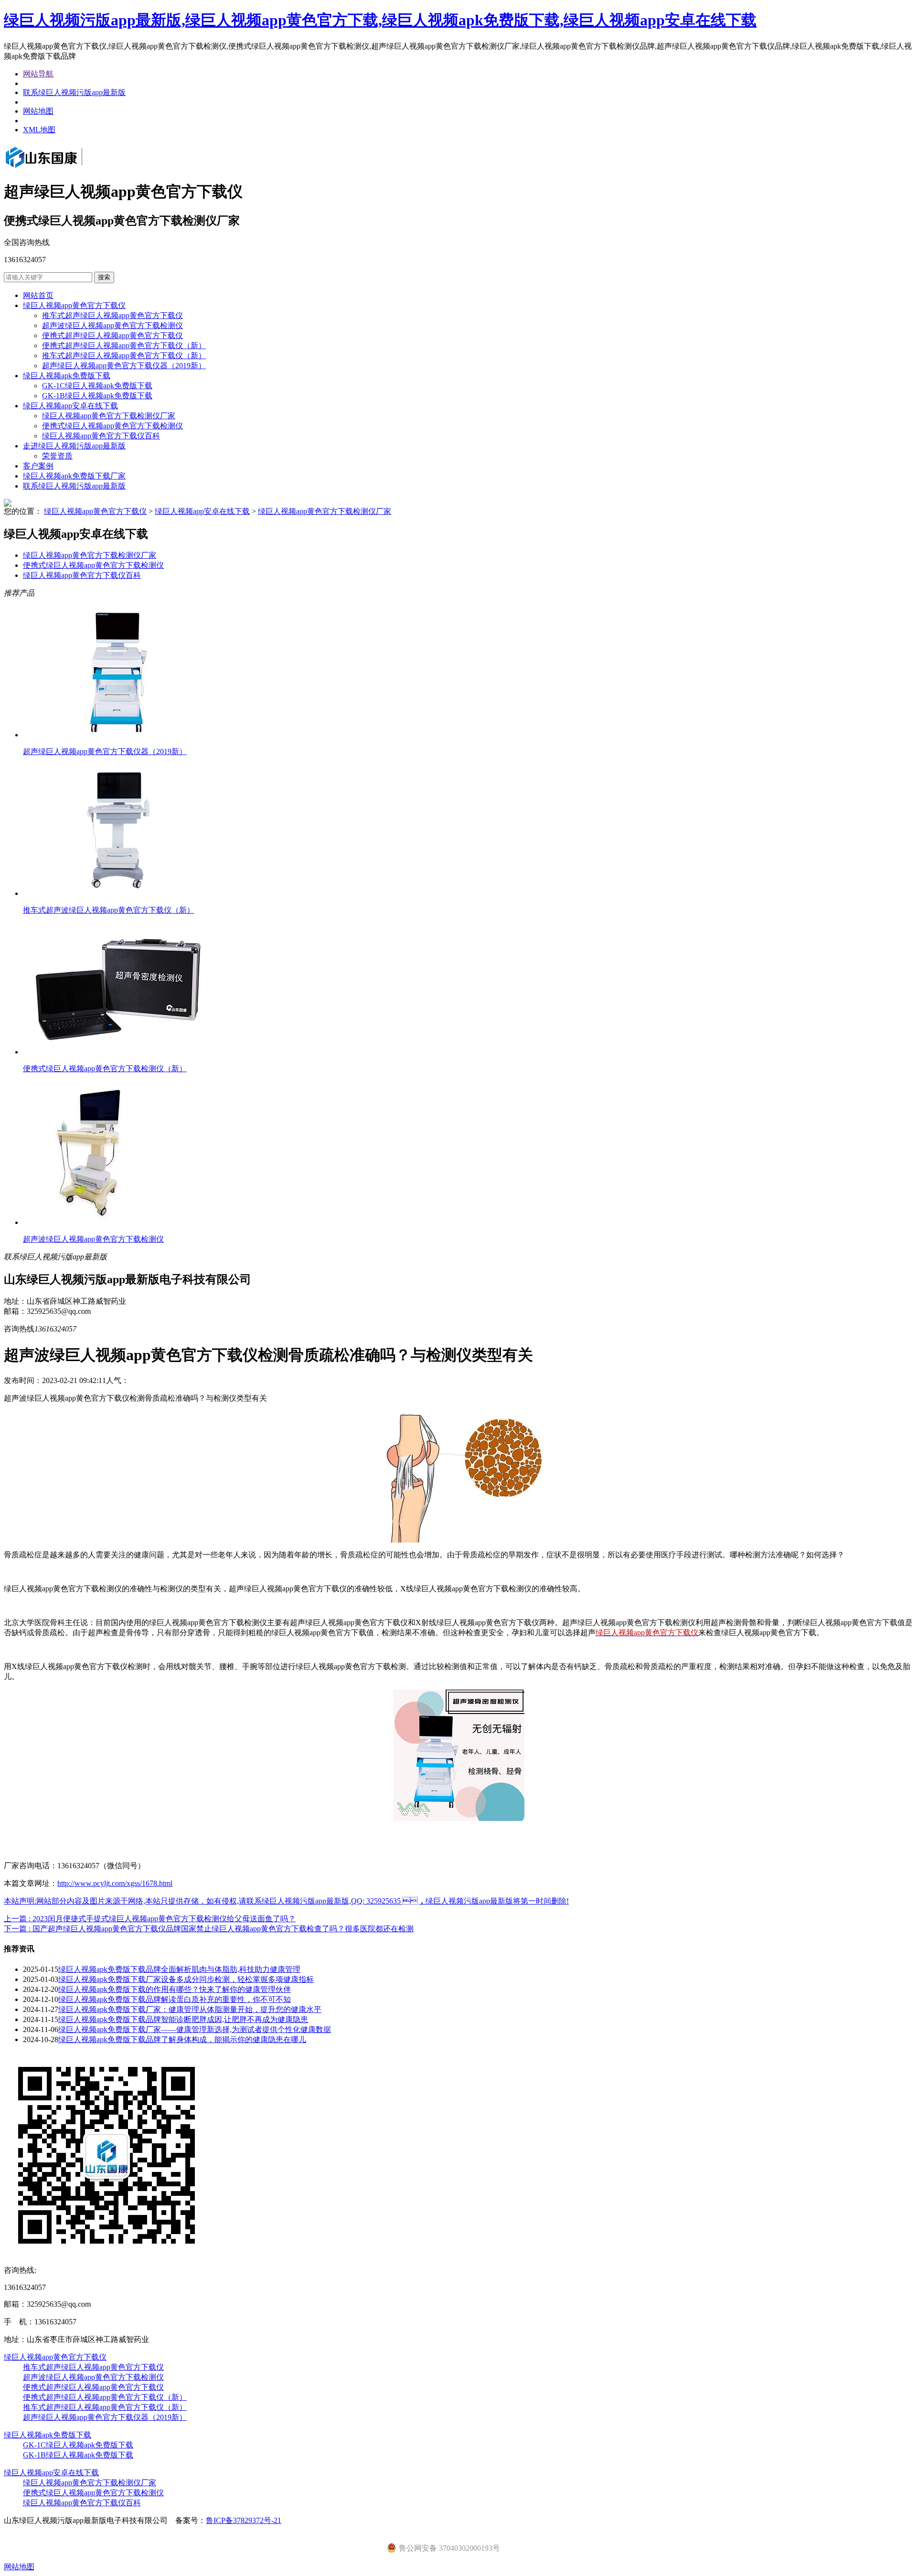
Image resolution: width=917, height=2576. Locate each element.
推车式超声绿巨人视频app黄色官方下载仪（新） (124, 356)
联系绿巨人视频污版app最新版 (74, 92)
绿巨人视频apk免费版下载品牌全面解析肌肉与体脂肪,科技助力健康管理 (179, 1969)
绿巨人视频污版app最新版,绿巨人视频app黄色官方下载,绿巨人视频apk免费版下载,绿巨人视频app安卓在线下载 (380, 20)
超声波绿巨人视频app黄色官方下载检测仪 (112, 325)
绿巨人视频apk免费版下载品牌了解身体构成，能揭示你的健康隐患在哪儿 (182, 2039)
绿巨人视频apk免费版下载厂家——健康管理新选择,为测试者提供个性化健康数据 (195, 2029)
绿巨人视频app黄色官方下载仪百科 (101, 436)
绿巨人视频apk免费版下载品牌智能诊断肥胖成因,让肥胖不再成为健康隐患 (183, 2019)
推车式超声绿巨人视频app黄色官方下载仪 (112, 315)
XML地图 (39, 130)
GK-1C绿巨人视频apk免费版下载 (97, 386)
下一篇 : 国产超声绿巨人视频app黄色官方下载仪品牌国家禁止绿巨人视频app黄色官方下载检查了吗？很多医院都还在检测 (209, 1929)
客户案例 (38, 466)
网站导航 (38, 74)
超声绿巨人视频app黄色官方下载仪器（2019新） (124, 366)
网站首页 (38, 295)
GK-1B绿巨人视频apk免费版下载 (97, 396)
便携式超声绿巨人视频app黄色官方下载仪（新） (124, 346)
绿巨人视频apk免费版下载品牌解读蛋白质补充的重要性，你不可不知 (175, 1999)
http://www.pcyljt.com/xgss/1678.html (115, 1883)
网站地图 (38, 111)
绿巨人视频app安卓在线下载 (70, 406)
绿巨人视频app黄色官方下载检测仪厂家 (109, 416)
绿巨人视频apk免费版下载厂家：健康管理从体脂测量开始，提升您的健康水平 (190, 2009)
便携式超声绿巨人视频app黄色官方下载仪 (112, 335)
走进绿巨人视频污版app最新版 (74, 446)
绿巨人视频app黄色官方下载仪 (74, 305)
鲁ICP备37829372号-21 (244, 2520)
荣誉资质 (57, 456)
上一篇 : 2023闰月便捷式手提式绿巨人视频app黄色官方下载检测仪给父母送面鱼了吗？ (150, 1919)
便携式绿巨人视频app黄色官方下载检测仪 (112, 426)
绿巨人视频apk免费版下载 (67, 376)
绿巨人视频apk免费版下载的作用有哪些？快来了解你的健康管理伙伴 (175, 1989)
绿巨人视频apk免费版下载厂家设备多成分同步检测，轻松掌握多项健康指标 (186, 1979)
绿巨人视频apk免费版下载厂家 (74, 476)
